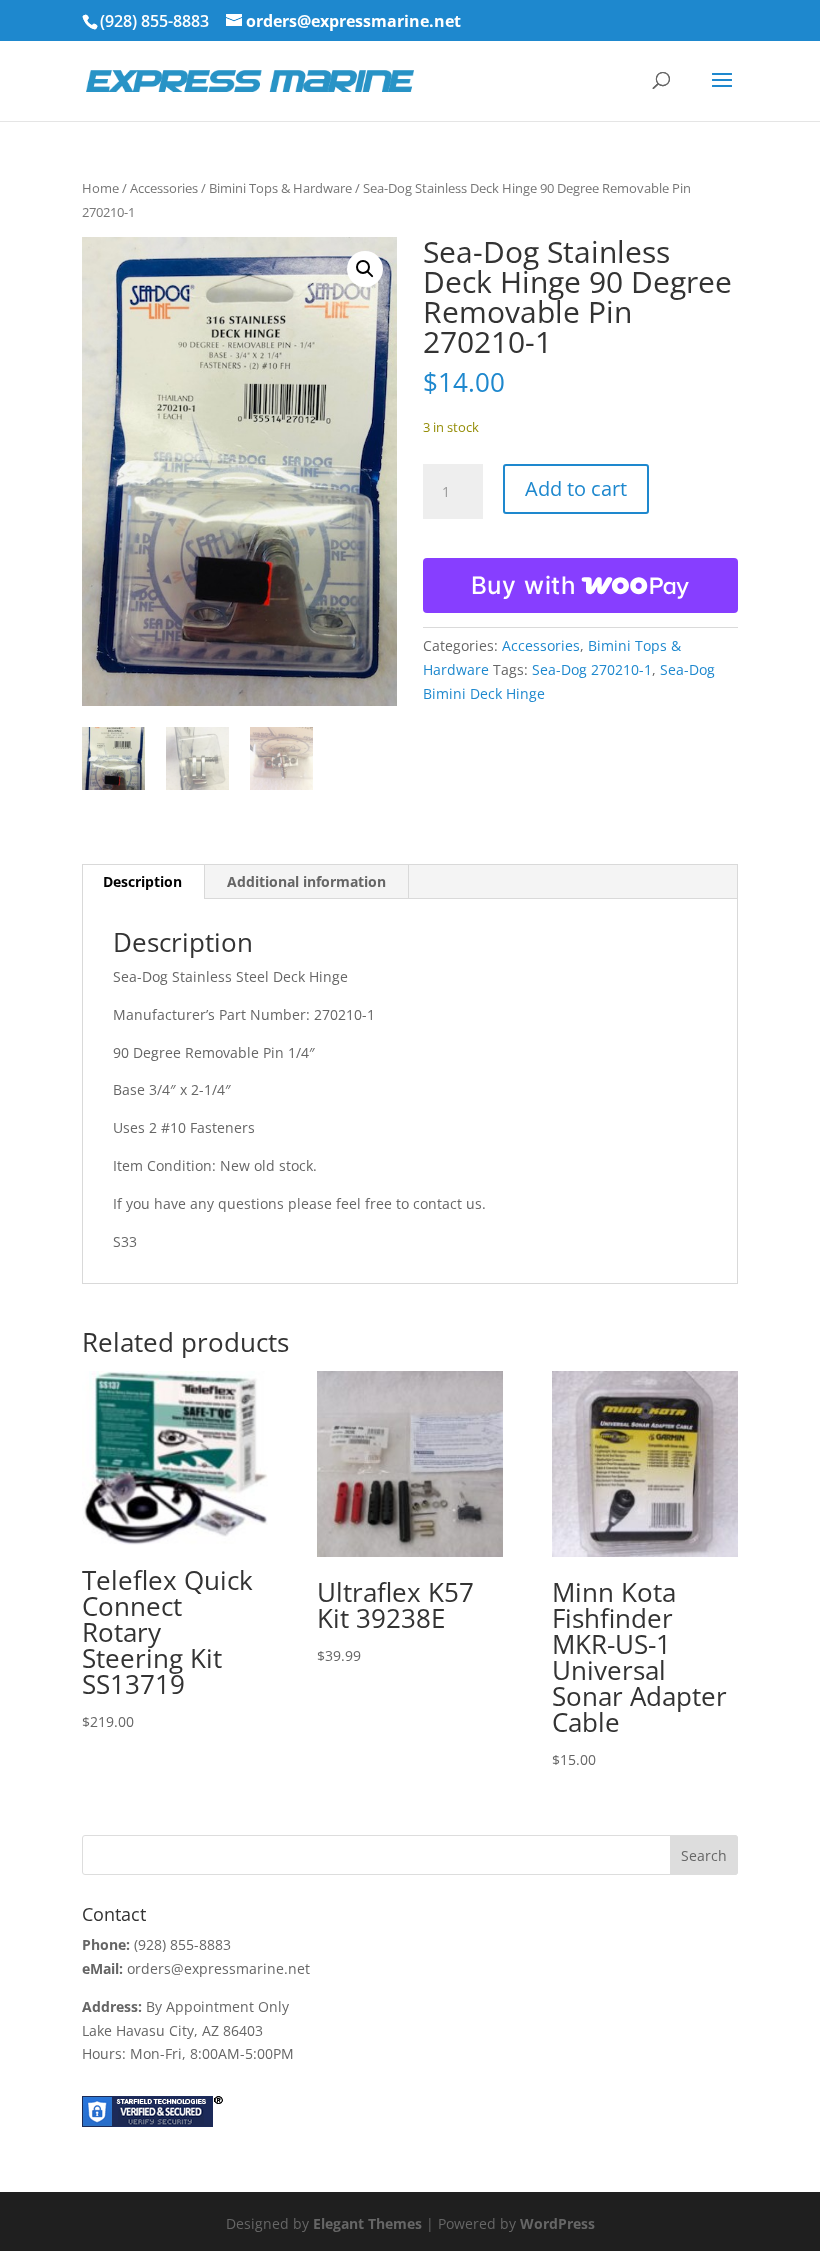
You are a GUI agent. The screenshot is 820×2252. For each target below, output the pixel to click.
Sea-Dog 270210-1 (592, 669)
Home (100, 188)
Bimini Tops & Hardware (280, 188)
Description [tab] (142, 881)
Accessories (164, 188)
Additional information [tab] (306, 881)
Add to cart (576, 488)
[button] (365, 269)
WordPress (557, 2223)
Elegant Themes (367, 2223)
